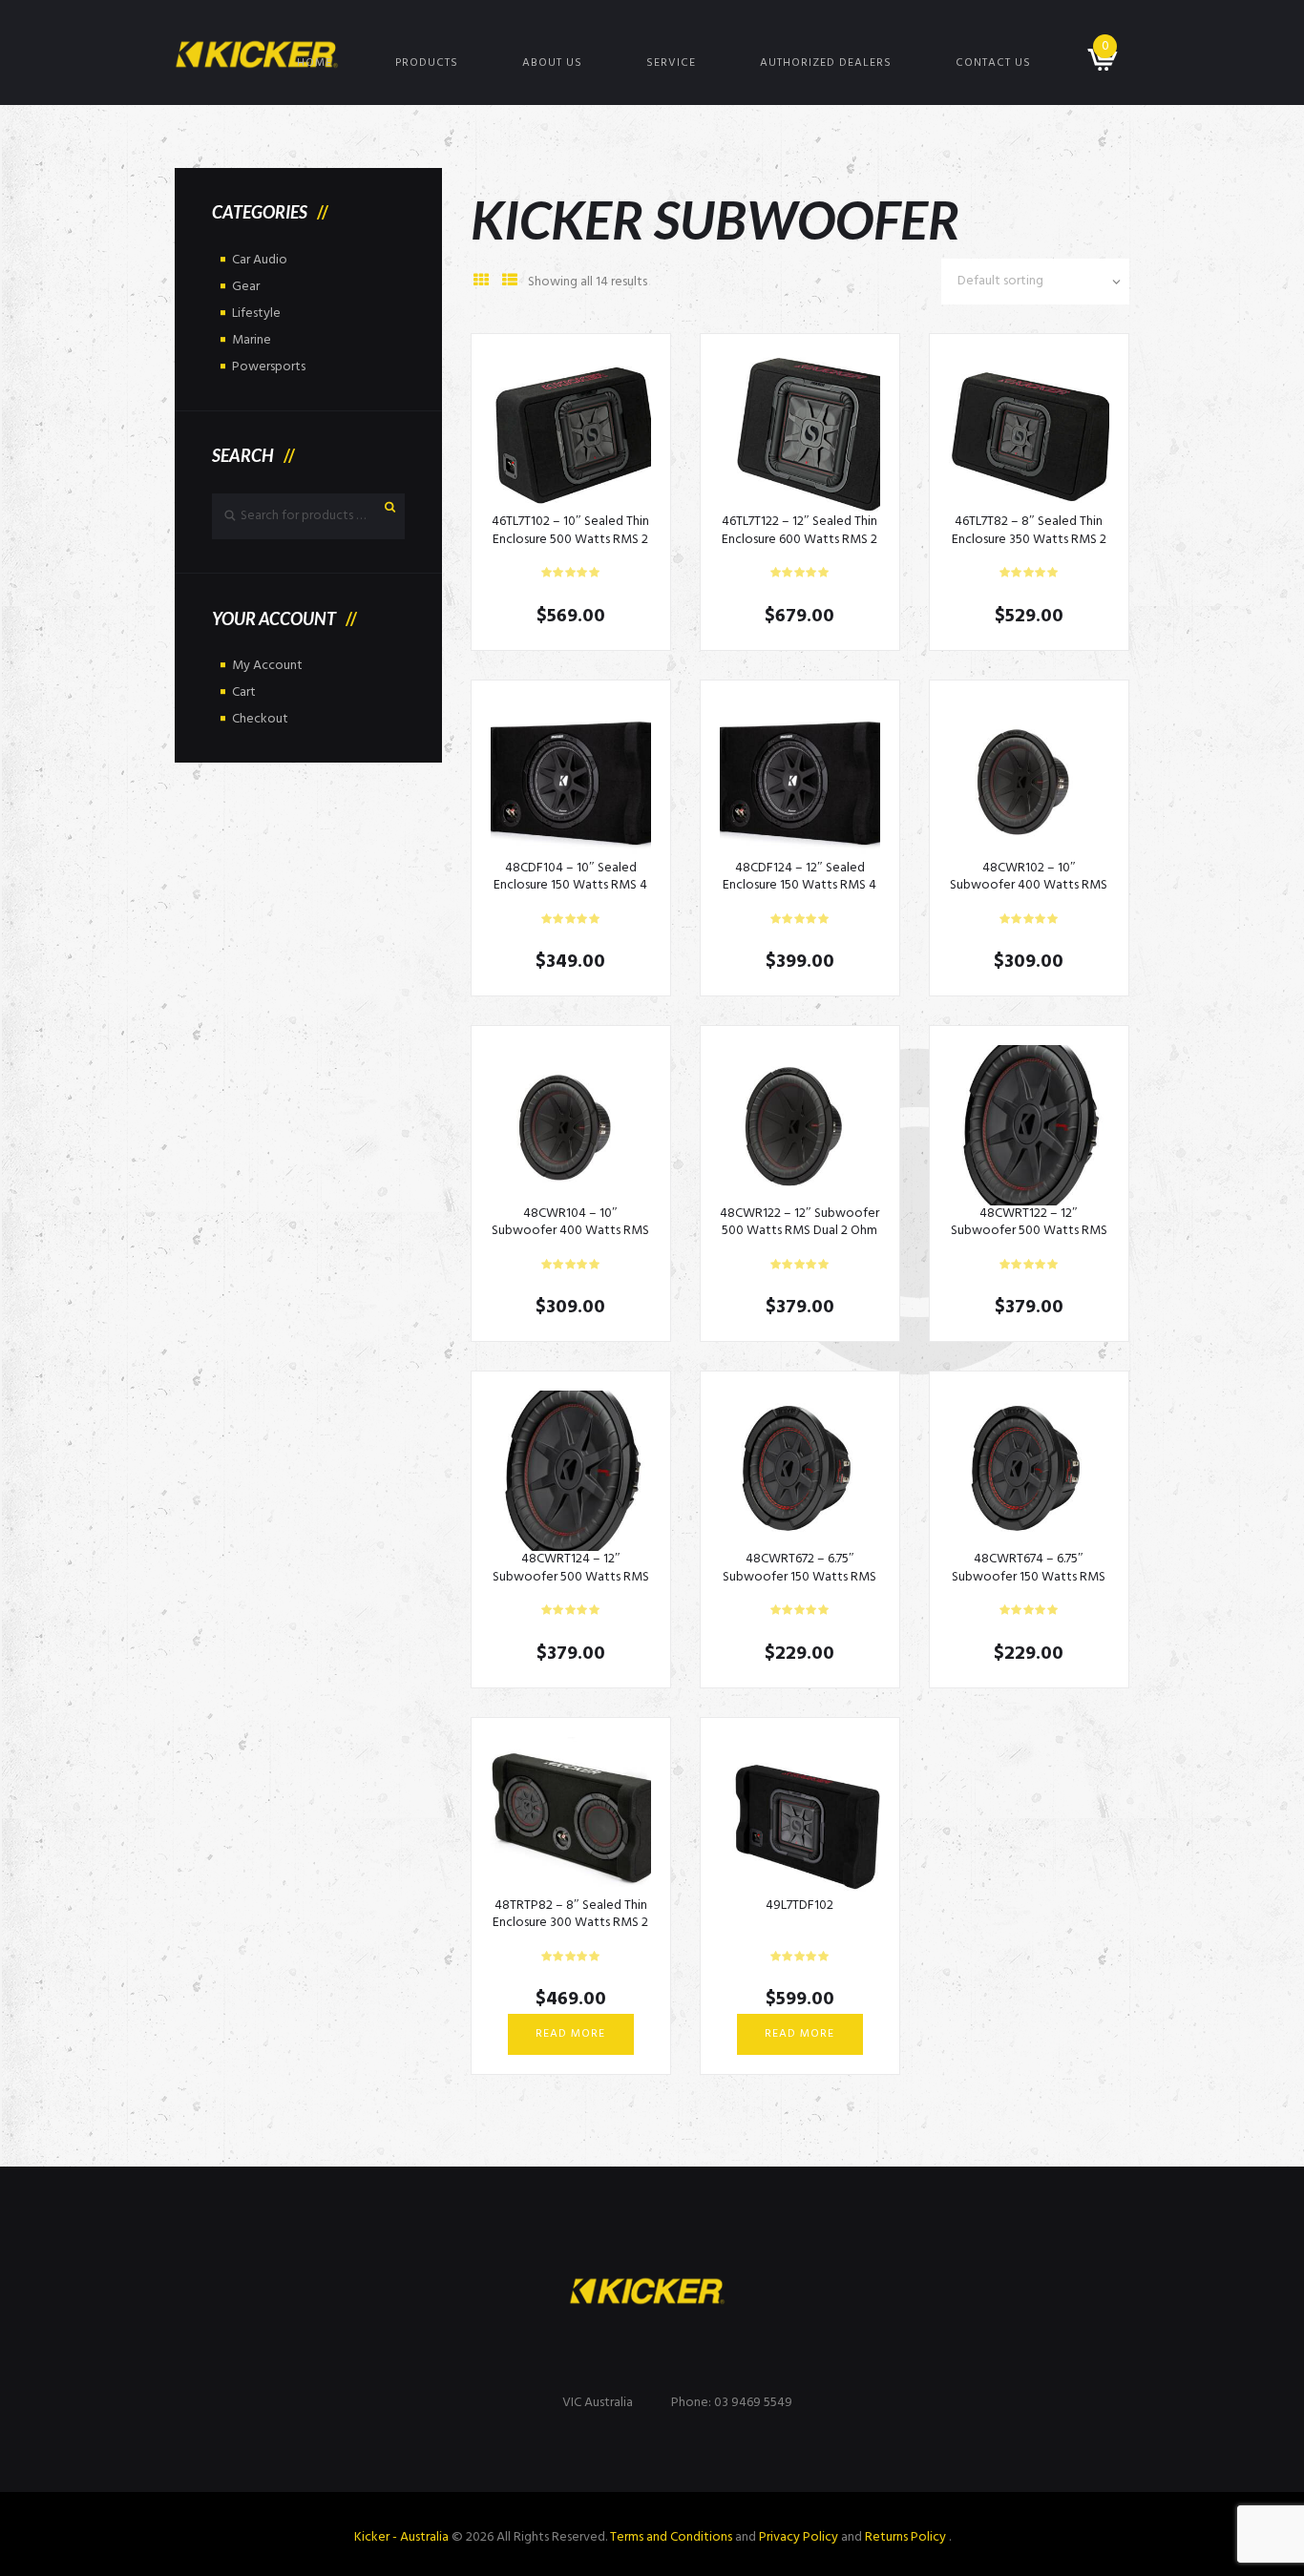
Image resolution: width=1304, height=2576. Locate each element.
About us (552, 63)
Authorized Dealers (826, 63)
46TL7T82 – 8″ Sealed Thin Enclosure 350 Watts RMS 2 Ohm (1029, 539)
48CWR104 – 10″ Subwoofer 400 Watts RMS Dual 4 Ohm (570, 1231)
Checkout (260, 719)
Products (427, 63)
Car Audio (260, 260)
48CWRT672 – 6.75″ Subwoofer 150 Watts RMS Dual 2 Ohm (799, 1576)
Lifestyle (256, 314)
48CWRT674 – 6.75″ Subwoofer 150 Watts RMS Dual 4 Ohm (1029, 1576)
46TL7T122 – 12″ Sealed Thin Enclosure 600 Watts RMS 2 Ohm (799, 539)
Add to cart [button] (570, 433)
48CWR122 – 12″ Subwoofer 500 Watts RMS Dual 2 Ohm (799, 1222)
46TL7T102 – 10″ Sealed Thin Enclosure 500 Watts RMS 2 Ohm (570, 539)
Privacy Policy (799, 2537)
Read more (570, 2034)
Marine (252, 340)
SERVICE (671, 63)
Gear (246, 287)
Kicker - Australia (401, 2537)
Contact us (993, 63)
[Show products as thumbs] (481, 282)
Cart (244, 692)
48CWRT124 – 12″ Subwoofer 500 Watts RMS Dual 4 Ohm (571, 1576)
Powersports (269, 367)
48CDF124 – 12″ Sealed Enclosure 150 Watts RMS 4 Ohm (799, 885)
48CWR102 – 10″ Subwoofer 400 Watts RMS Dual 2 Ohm (1029, 885)
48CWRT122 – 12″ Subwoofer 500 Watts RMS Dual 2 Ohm (1029, 1231)
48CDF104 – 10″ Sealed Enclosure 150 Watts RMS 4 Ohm (570, 885)
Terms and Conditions (671, 2537)
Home (315, 63)
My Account (267, 666)
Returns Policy (907, 2537)
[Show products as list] (510, 282)
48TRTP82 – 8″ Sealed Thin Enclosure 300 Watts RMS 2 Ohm (570, 1923)
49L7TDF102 (799, 1906)
